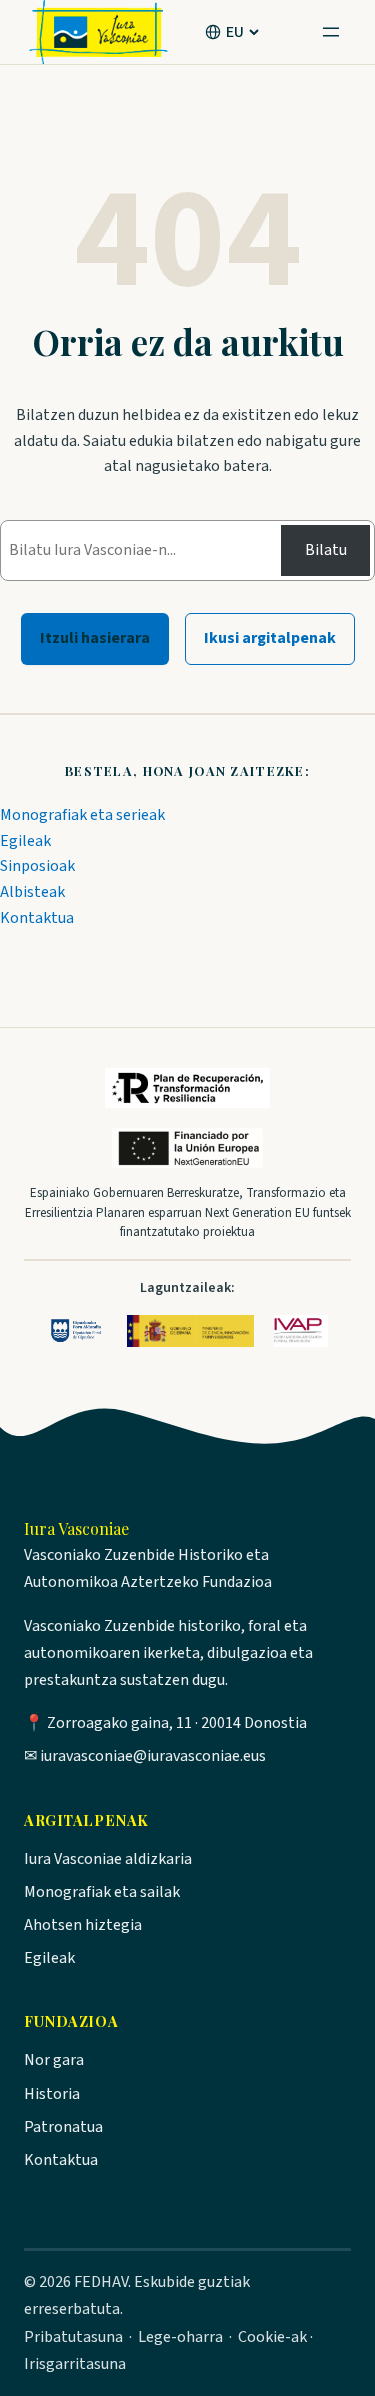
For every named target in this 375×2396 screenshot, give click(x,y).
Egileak (25, 841)
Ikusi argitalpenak (270, 638)
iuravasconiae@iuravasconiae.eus (153, 1756)
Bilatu (326, 550)
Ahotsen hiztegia (83, 1925)
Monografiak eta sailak (102, 1892)
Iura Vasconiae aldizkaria (108, 1859)
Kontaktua (37, 918)
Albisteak (32, 892)
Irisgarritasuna (75, 2364)
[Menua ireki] (331, 32)
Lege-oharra (180, 2337)
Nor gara (54, 2060)
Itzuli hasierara (95, 638)
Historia (52, 2094)
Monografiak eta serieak (82, 815)
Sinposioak (37, 866)
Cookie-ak (272, 2337)
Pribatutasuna (73, 2337)
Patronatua (63, 2127)
